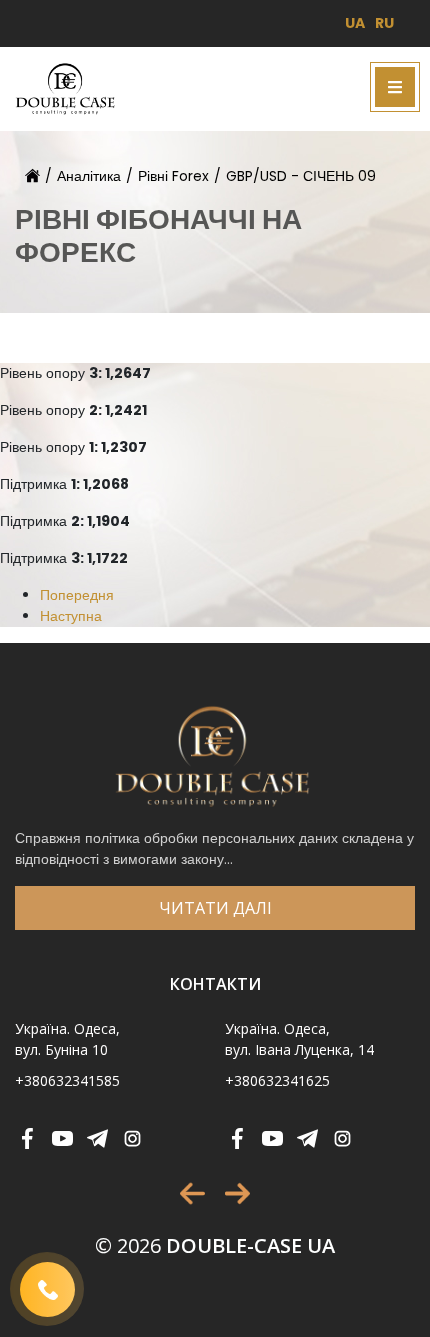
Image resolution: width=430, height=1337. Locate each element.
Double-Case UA (215, 1245)
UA (355, 23)
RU (384, 23)
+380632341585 (67, 1080)
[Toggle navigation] (395, 87)
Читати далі (215, 908)
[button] (192, 1193)
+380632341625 (277, 1080)
